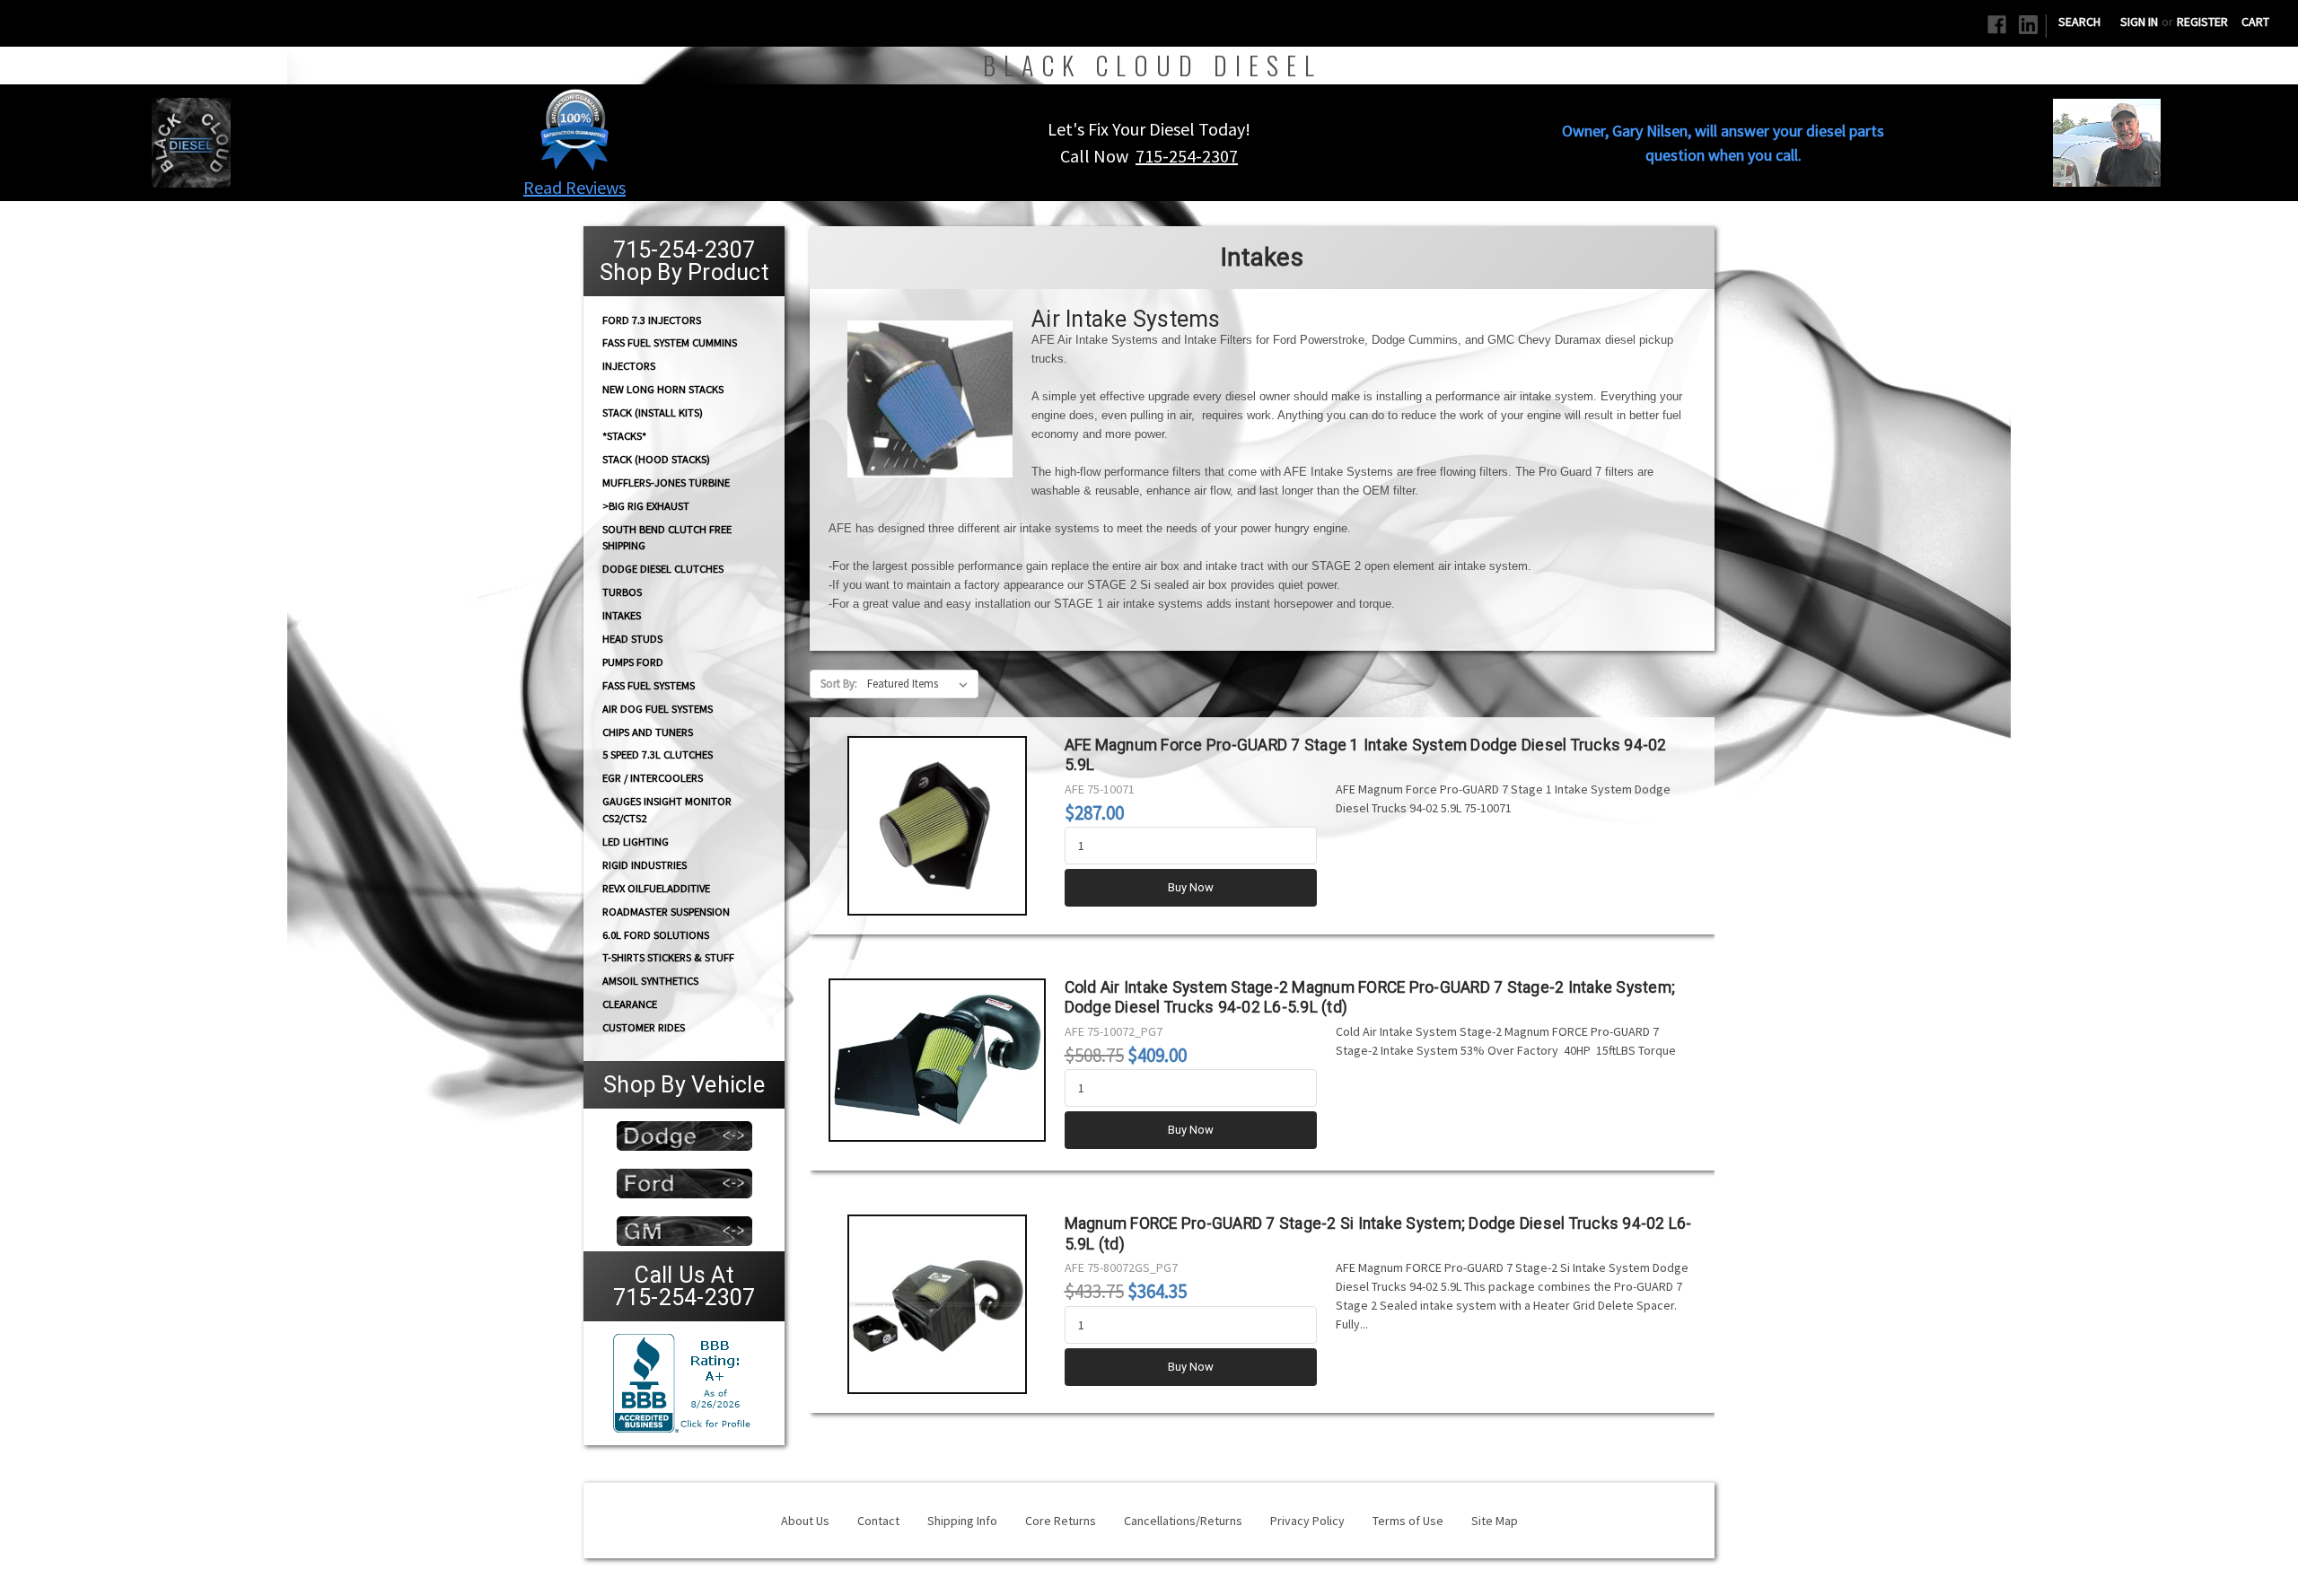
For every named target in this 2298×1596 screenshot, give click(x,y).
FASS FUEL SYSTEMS (649, 685)
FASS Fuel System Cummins (670, 342)
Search (2079, 22)
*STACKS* (624, 436)
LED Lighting (636, 842)
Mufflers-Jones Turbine (666, 482)
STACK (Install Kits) (653, 412)
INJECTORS (629, 366)
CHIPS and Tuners (648, 732)
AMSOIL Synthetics (650, 981)
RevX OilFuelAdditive (656, 888)
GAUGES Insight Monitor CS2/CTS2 (667, 810)
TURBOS (622, 592)
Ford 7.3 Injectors (652, 319)
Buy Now (1191, 887)
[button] (574, 129)
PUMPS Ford (633, 662)
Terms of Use (1408, 1521)
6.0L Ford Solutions (656, 935)
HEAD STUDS (632, 639)
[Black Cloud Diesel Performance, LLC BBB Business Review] (684, 1381)
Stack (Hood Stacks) (656, 459)
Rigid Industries (645, 865)
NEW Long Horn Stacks (663, 389)
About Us (805, 1521)
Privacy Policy (1307, 1521)
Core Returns (1061, 1521)
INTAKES (622, 615)
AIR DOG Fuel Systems (658, 709)
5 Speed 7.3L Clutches (658, 754)
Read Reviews (574, 187)
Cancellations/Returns (1183, 1521)
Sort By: (839, 684)
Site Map (1495, 1521)
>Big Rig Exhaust (646, 506)
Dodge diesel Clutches (663, 569)
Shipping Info (962, 1521)
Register (2202, 22)
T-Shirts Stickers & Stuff (668, 957)
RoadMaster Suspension (666, 912)
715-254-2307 (1187, 156)
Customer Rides (644, 1027)
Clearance (630, 1004)
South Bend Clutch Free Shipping (667, 537)
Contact (878, 1521)
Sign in (2139, 22)
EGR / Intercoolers (653, 778)
